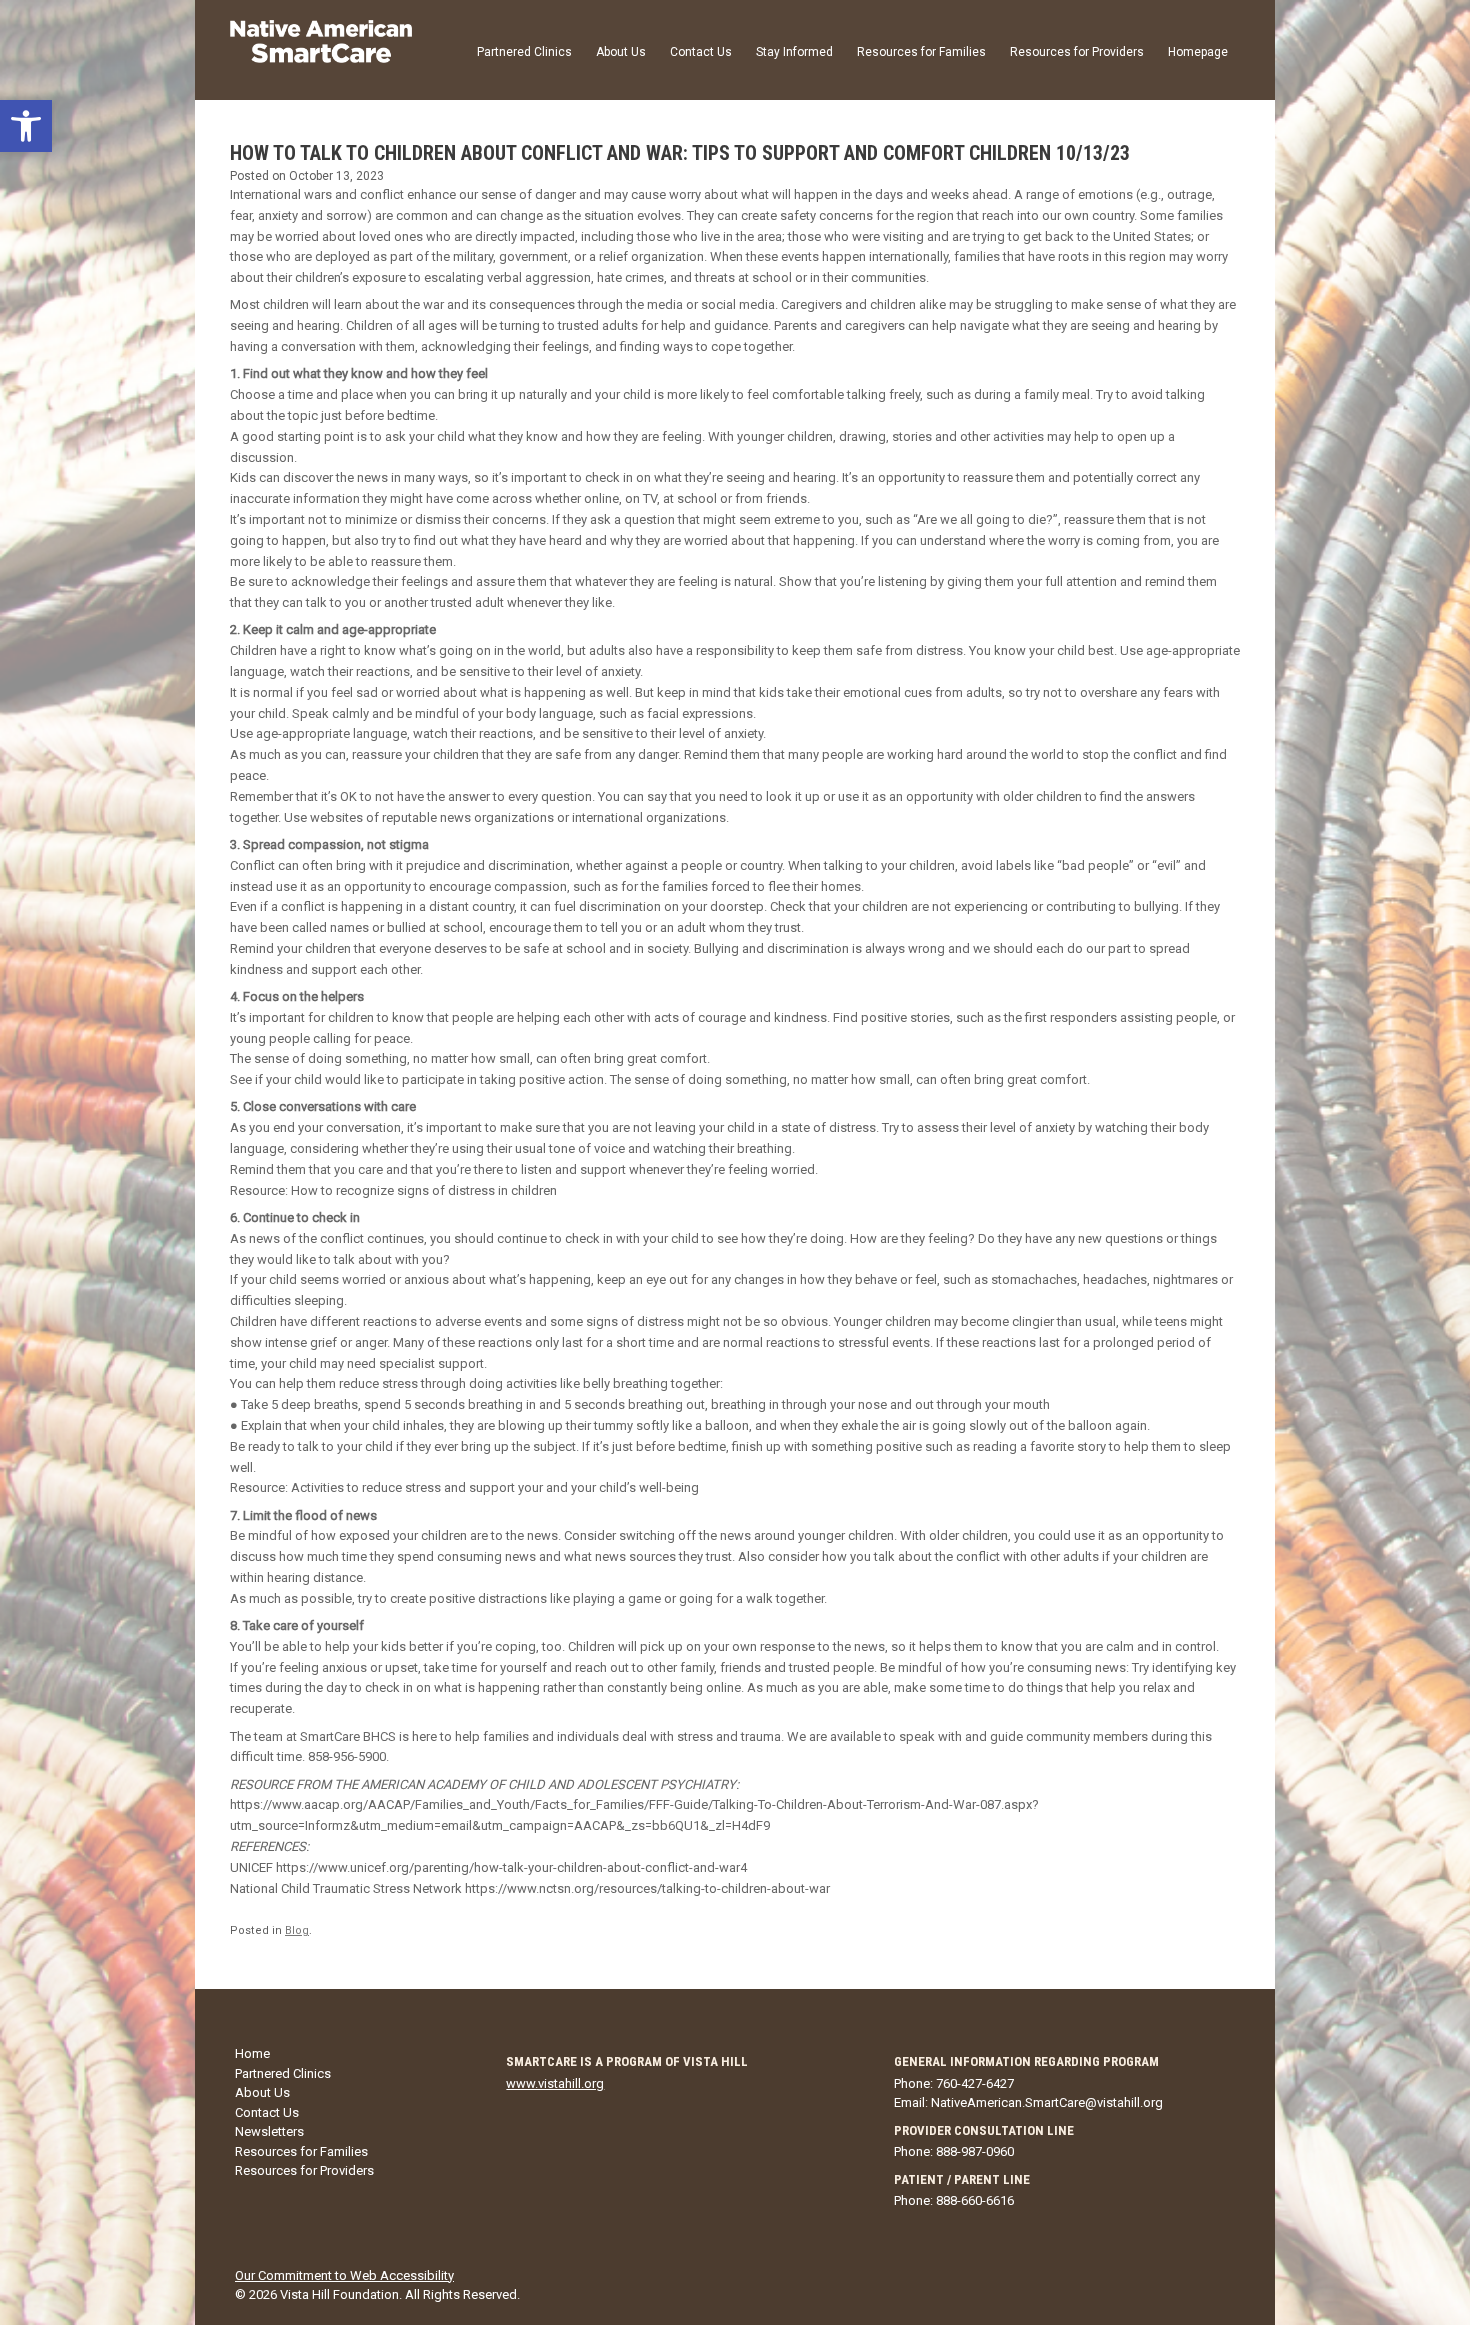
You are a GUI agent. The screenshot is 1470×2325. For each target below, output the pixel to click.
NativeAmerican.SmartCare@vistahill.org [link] (1047, 2102)
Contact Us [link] (701, 52)
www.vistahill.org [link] (555, 2083)
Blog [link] (297, 1930)
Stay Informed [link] (794, 52)
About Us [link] (621, 52)
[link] (26, 126)
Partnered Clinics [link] (524, 52)
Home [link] (252, 2053)
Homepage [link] (1198, 52)
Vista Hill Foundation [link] (339, 2294)
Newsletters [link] (269, 2131)
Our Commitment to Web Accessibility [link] (344, 2275)
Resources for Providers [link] (1077, 52)
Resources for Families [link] (921, 52)
